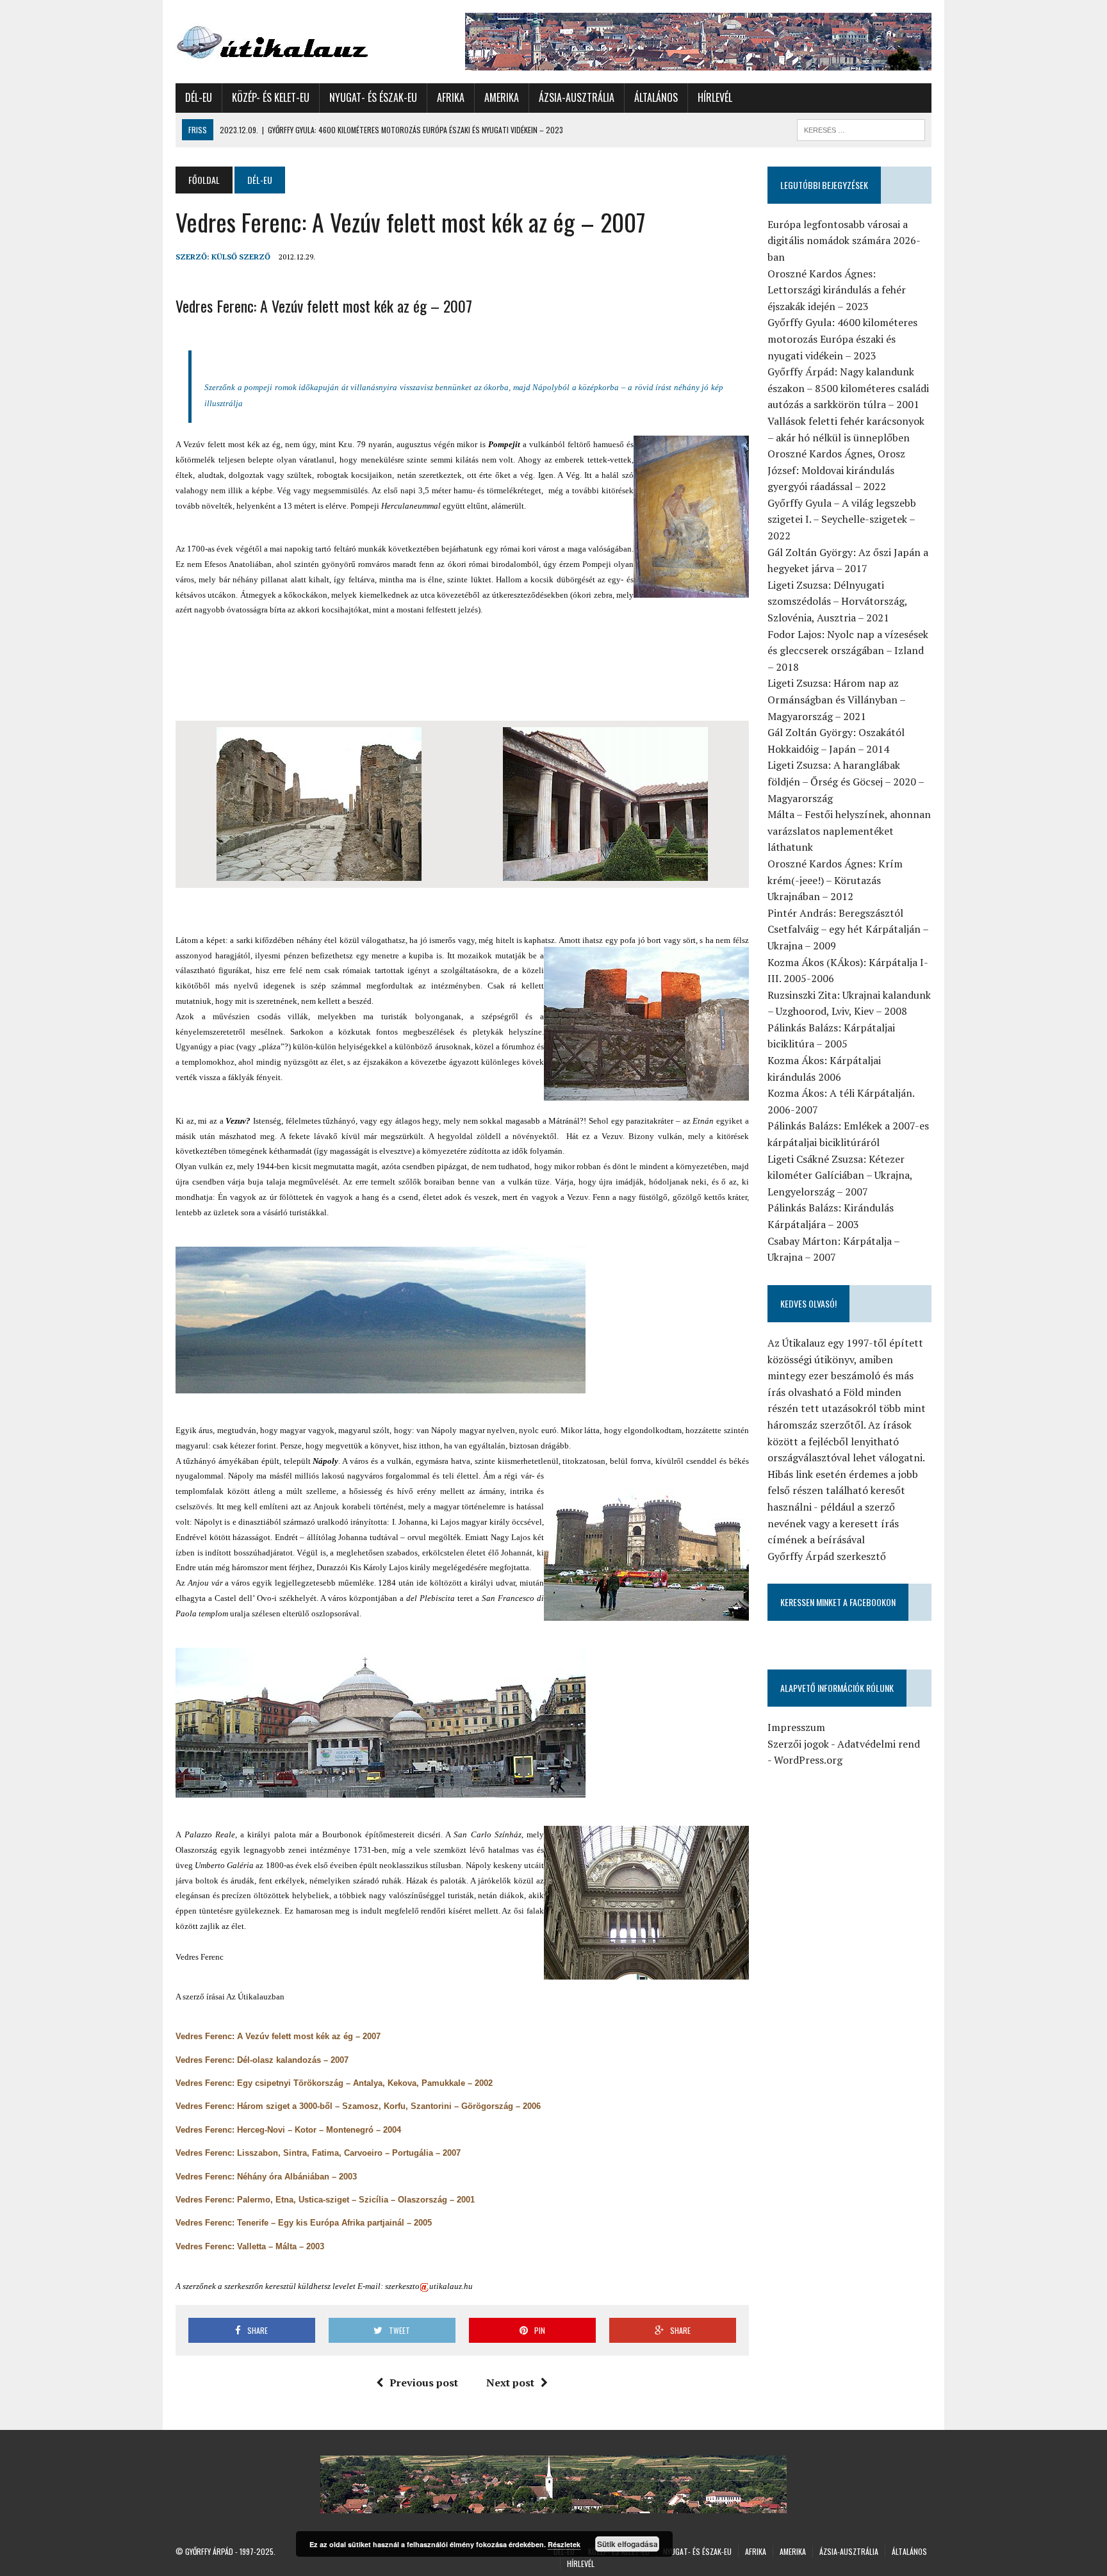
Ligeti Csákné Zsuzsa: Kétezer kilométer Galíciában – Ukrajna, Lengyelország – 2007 (840, 1175)
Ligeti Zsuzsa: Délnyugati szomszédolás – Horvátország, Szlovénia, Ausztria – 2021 (837, 601)
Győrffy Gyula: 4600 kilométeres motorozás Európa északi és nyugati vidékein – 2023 (842, 339)
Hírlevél (715, 97)
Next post (510, 2383)
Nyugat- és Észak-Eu (373, 97)
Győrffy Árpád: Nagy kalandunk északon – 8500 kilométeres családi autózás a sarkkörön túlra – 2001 (848, 388)
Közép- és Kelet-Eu (271, 97)
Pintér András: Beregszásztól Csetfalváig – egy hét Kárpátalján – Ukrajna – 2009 (848, 929)
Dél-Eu (199, 97)
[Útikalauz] (295, 39)
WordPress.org (808, 1760)
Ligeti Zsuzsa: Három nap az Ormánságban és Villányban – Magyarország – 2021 (836, 699)
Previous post (424, 2383)
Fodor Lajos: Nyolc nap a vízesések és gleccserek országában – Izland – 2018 (848, 651)
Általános (656, 97)
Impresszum (796, 1727)
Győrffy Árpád (209, 2551)
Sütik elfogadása (627, 2544)
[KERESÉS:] (861, 128)
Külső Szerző (241, 257)
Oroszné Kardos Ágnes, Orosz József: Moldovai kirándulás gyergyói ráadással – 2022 (836, 470)
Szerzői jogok (798, 1744)
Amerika (502, 97)
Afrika (451, 97)
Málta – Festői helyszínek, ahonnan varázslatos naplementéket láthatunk (849, 831)
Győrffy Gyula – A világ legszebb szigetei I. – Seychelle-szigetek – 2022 (842, 519)
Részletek (564, 2544)
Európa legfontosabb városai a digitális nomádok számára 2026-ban (844, 241)
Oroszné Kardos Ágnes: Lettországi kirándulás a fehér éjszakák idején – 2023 (837, 290)
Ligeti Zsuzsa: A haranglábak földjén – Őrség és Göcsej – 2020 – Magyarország (846, 781)
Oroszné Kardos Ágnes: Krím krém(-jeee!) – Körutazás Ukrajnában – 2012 (835, 880)
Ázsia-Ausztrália (577, 97)
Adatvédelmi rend (879, 1744)
